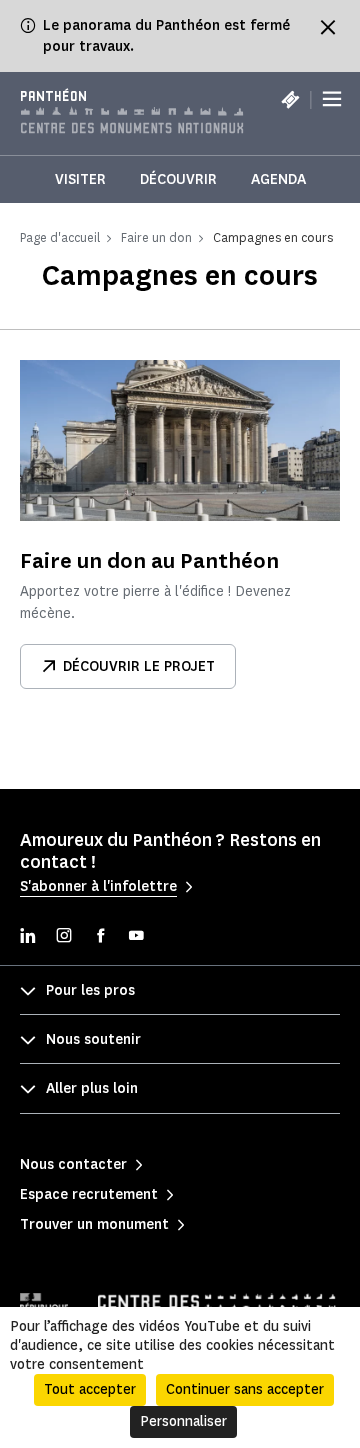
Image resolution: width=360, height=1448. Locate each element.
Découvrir (178, 179)
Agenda (278, 179)
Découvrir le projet (139, 666)
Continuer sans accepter (245, 1389)
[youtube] (136, 937)
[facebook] (100, 937)
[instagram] (64, 937)
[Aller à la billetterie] (290, 99)
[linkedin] (28, 937)
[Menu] (332, 100)
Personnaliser (183, 1421)
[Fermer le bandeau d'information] (328, 27)
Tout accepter (90, 1389)
